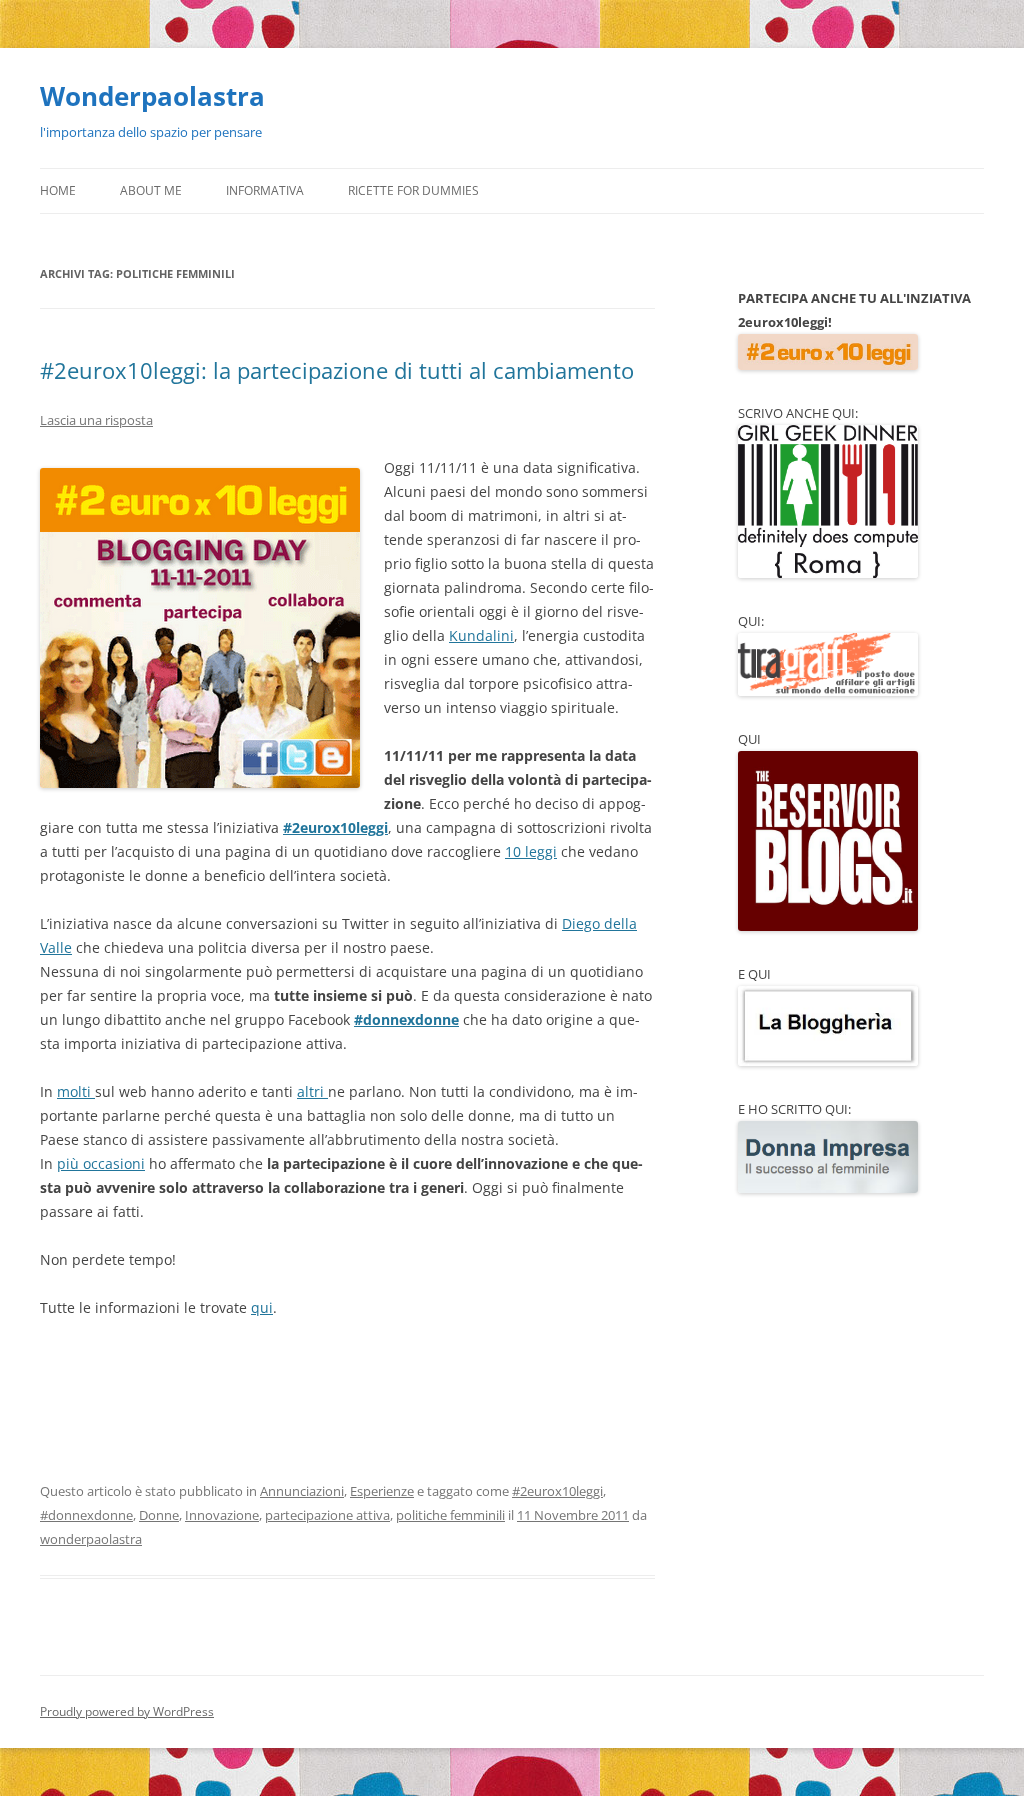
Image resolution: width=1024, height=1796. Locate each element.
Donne (159, 1515)
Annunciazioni (302, 1491)
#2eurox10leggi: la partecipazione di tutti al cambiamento (337, 370)
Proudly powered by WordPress (127, 1711)
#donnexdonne (406, 1019)
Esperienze (382, 1491)
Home (58, 190)
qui (262, 1307)
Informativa (265, 190)
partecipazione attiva (327, 1515)
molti (76, 1091)
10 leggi (531, 851)
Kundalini (481, 635)
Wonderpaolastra (152, 96)
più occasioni (101, 1163)
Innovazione (222, 1515)
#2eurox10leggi (335, 827)
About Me (151, 190)
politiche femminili (450, 1515)
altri (312, 1091)
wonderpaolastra (91, 1539)
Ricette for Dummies (413, 190)
